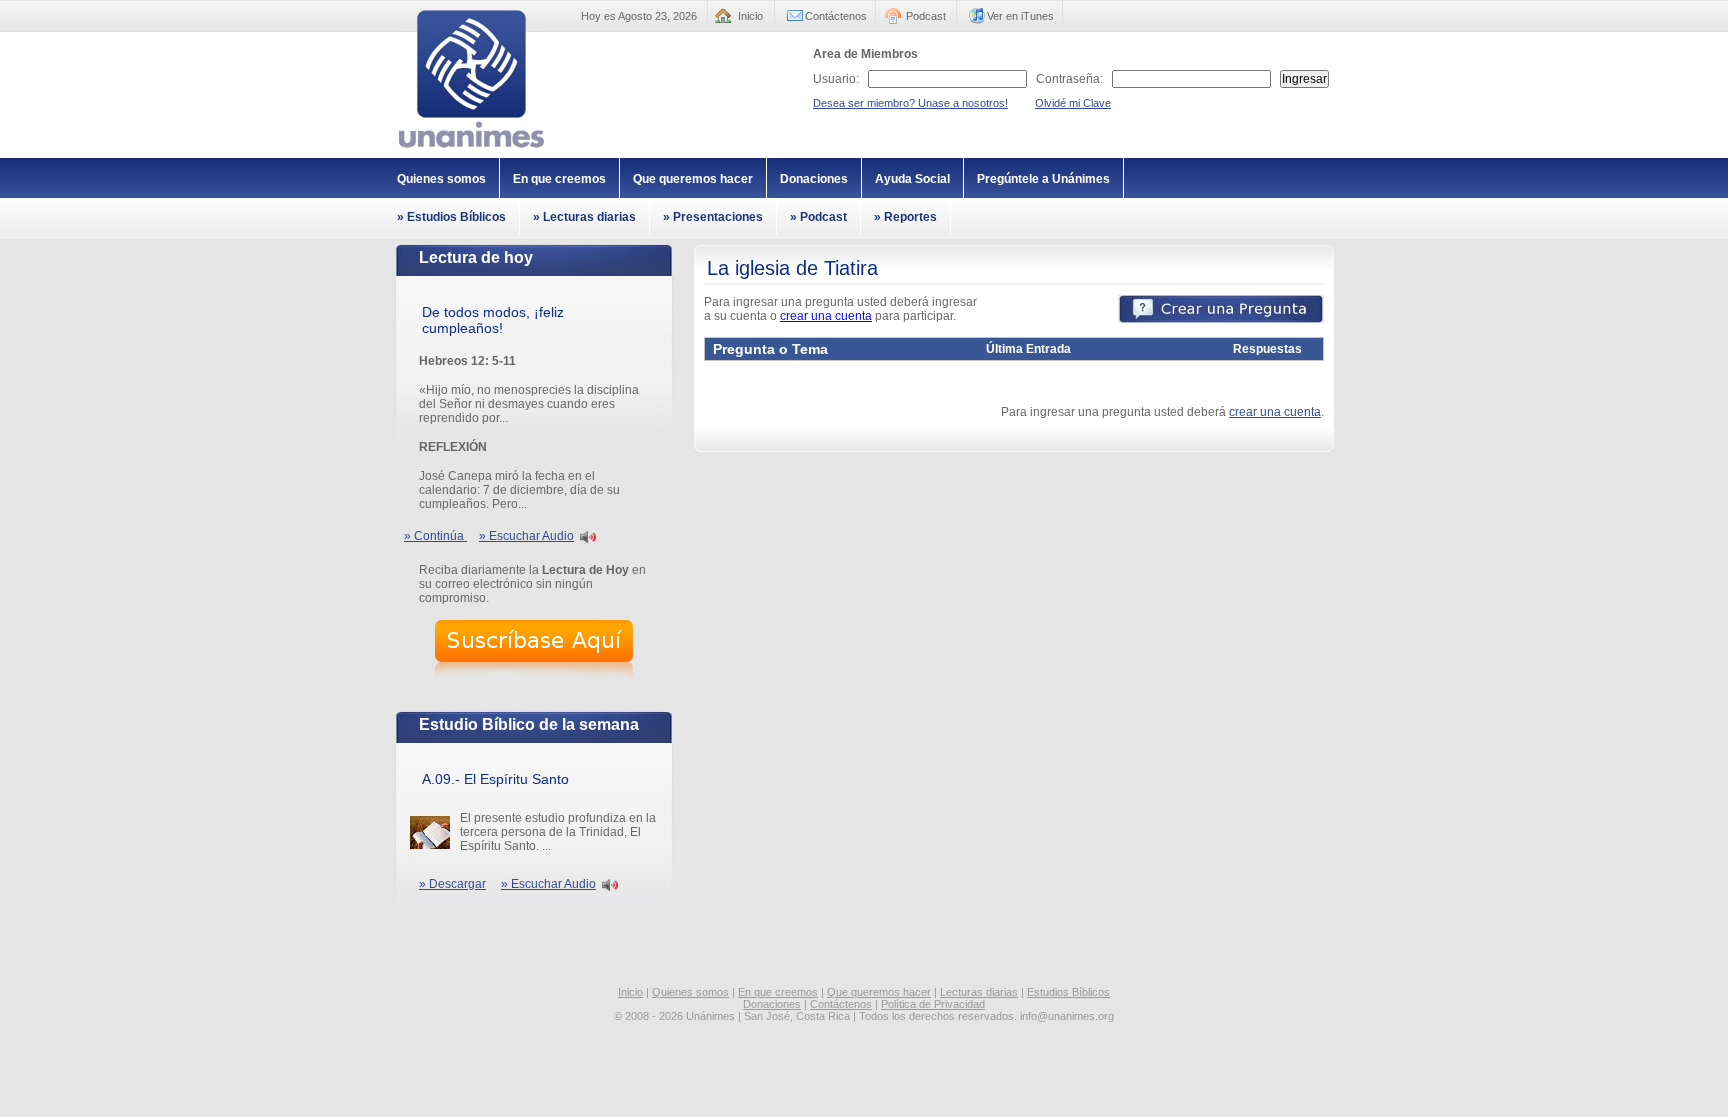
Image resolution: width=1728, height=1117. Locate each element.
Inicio (750, 16)
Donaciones (814, 179)
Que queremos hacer (693, 179)
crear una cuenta (826, 316)
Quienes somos (441, 179)
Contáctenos (836, 16)
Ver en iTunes (1020, 16)
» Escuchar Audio (526, 536)
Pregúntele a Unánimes (1043, 179)
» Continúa (435, 536)
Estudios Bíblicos (1068, 992)
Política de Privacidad (933, 1004)
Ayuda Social (912, 179)
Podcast (926, 16)
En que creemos (559, 179)
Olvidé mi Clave (1073, 103)
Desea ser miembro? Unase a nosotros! (910, 103)
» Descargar (452, 884)
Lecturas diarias (979, 992)
